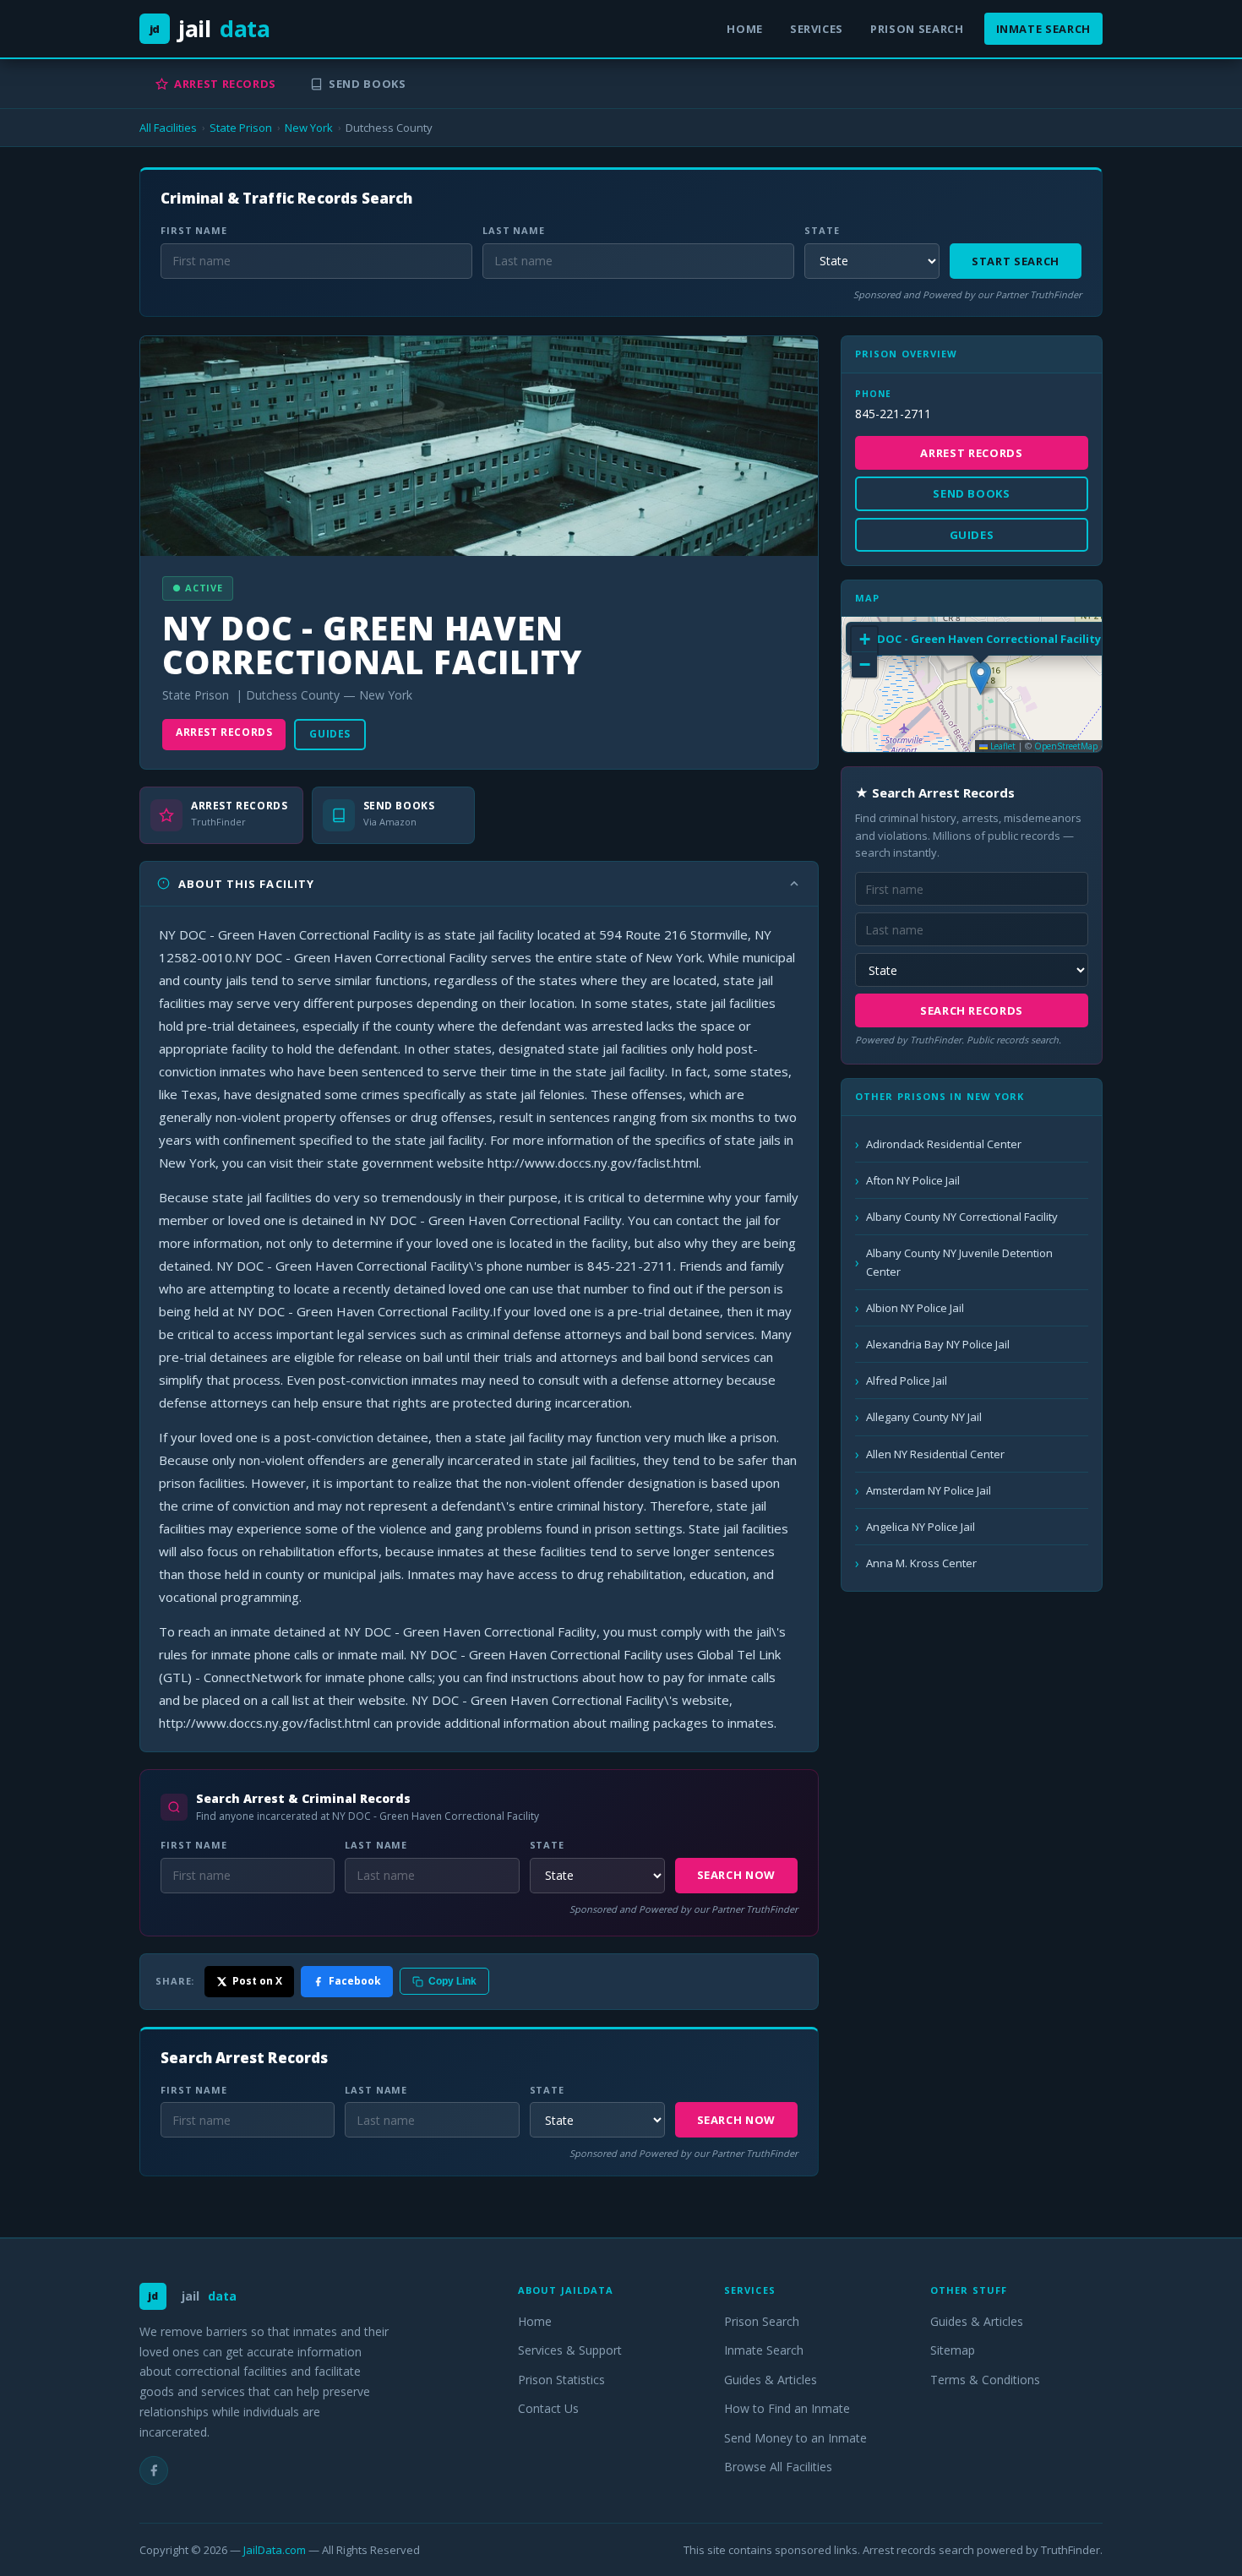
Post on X (257, 1981)
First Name (194, 230)
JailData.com (275, 2550)
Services (817, 29)
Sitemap (953, 2350)
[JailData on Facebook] (154, 2470)
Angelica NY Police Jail (921, 1527)
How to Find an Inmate (787, 2408)
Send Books (368, 84)
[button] (981, 678)
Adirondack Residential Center (944, 1144)
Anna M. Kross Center (921, 1563)
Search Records (972, 1010)
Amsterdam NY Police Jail (929, 1490)
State (822, 230)
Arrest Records (225, 84)
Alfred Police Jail (907, 1381)
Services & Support (570, 2350)
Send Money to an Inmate (795, 2438)
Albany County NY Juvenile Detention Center (959, 1262)
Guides (330, 734)
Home (745, 29)
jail (210, 28)
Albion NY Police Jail (915, 1308)
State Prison (241, 128)
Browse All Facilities (778, 2467)
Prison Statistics (561, 2380)
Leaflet (1002, 746)
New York (309, 128)
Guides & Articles (771, 2380)
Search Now (737, 1875)
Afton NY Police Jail (913, 1180)
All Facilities (168, 128)
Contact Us (548, 2408)
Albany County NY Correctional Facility (962, 1217)
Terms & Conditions (985, 2380)
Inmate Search (1043, 29)
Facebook (355, 1981)
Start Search (1016, 261)
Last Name (514, 230)
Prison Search (917, 29)
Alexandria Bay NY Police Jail (938, 1344)
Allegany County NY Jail (924, 1417)
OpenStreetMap (1066, 746)
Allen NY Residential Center (935, 1454)
